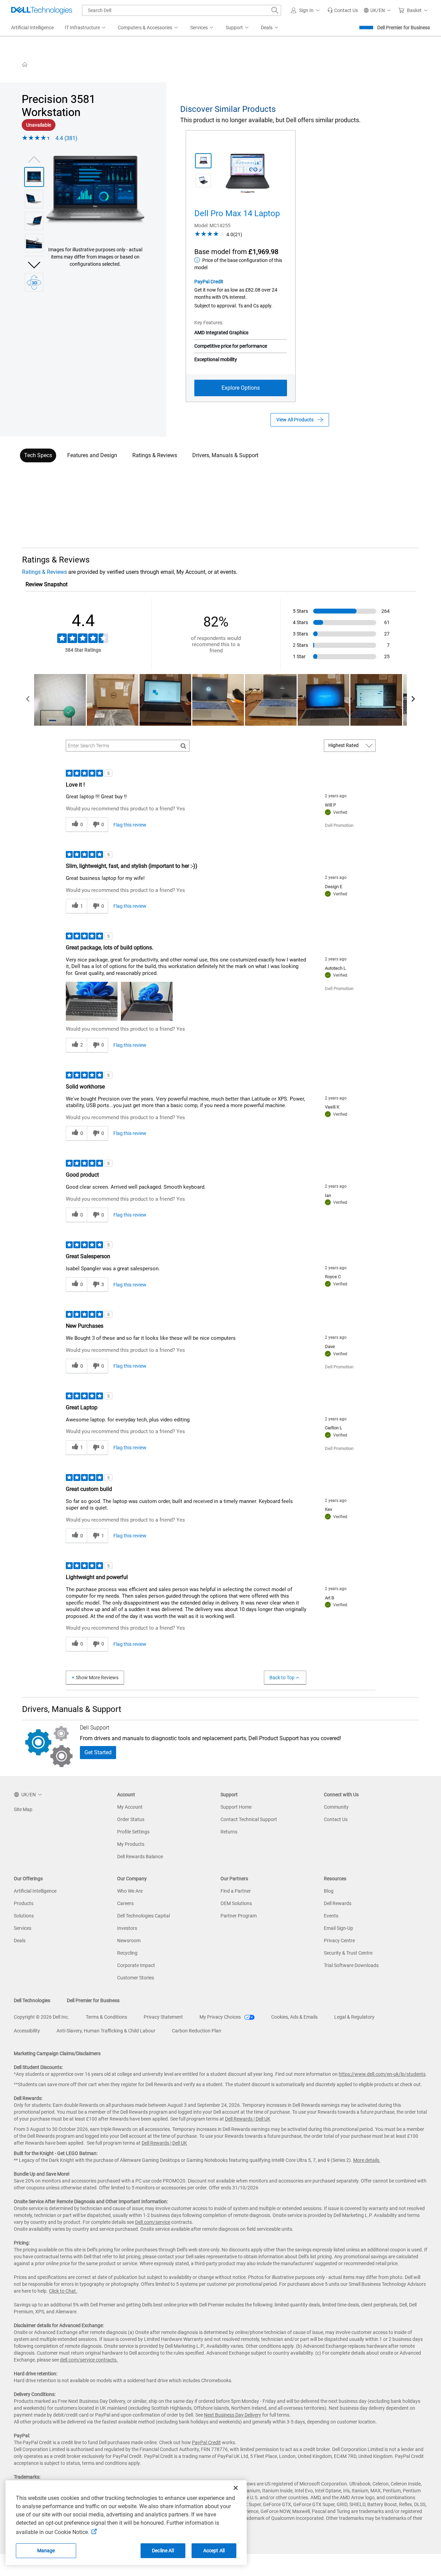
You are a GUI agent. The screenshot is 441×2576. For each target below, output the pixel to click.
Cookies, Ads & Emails (294, 2017)
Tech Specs (38, 455)
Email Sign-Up (339, 1928)
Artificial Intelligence (35, 1891)
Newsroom (129, 1941)
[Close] (236, 2488)
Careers (125, 1903)
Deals (20, 1941)
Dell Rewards (338, 1903)
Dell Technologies (32, 2000)
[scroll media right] (413, 700)
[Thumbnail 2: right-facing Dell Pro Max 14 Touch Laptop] (203, 181)
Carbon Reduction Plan (197, 2031)
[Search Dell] (275, 10)
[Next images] (34, 264)
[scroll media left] (28, 700)
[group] (95, 190)
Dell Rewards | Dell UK (248, 2119)
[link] (343, 10)
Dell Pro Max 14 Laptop (237, 213)
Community (336, 1807)
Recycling (127, 1953)
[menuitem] (86, 28)
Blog (329, 1891)
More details (366, 2160)
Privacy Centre (339, 1941)
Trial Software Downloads (351, 1965)
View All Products (295, 420)
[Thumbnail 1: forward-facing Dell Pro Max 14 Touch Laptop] (203, 161)
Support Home (236, 1807)
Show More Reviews (97, 1678)
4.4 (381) (66, 138)
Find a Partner (236, 1891)
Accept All (214, 2551)
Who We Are (130, 1891)
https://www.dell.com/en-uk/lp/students (382, 2074)
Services (23, 1928)
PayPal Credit (209, 282)
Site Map (23, 1809)
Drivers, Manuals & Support (225, 455)
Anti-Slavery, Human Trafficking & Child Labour (106, 2031)
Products (24, 1903)
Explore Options (241, 388)
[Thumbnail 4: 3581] (34, 243)
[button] (306, 10)
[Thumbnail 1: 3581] (34, 177)
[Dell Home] (25, 64)
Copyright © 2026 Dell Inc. (42, 2017)
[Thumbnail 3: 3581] (34, 221)
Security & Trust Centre (348, 1953)
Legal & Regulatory (354, 2017)
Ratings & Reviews (155, 455)
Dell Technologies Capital (143, 1916)
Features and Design (92, 455)
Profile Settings (133, 1832)
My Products (131, 1844)
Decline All (163, 2551)
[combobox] (182, 10)
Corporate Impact (136, 1965)
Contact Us (336, 1819)
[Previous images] (34, 159)
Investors (127, 1928)
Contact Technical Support (249, 1819)
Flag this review (130, 825)
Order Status (131, 1819)
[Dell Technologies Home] (42, 10)
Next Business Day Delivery (233, 2415)
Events (331, 1916)
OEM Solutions (236, 1903)
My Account (130, 1807)
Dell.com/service (153, 2222)
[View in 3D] (34, 282)
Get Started (98, 1752)
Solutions (24, 1916)
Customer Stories (136, 1978)
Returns (229, 1832)
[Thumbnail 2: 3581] (34, 199)
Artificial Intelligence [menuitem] (32, 28)
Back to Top (282, 1678)
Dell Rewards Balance (140, 1857)
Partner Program (239, 1916)
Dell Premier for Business (404, 28)
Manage (46, 2551)
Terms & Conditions (106, 2017)
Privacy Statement (163, 2017)
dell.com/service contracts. (89, 2360)
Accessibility (27, 2031)
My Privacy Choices (221, 2017)
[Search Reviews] (183, 746)
